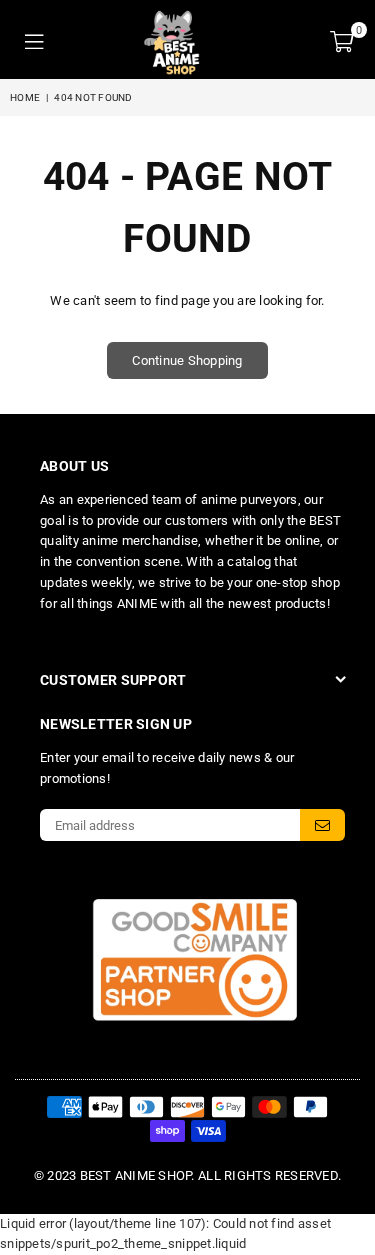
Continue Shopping (187, 360)
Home (25, 97)
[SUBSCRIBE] (322, 825)
